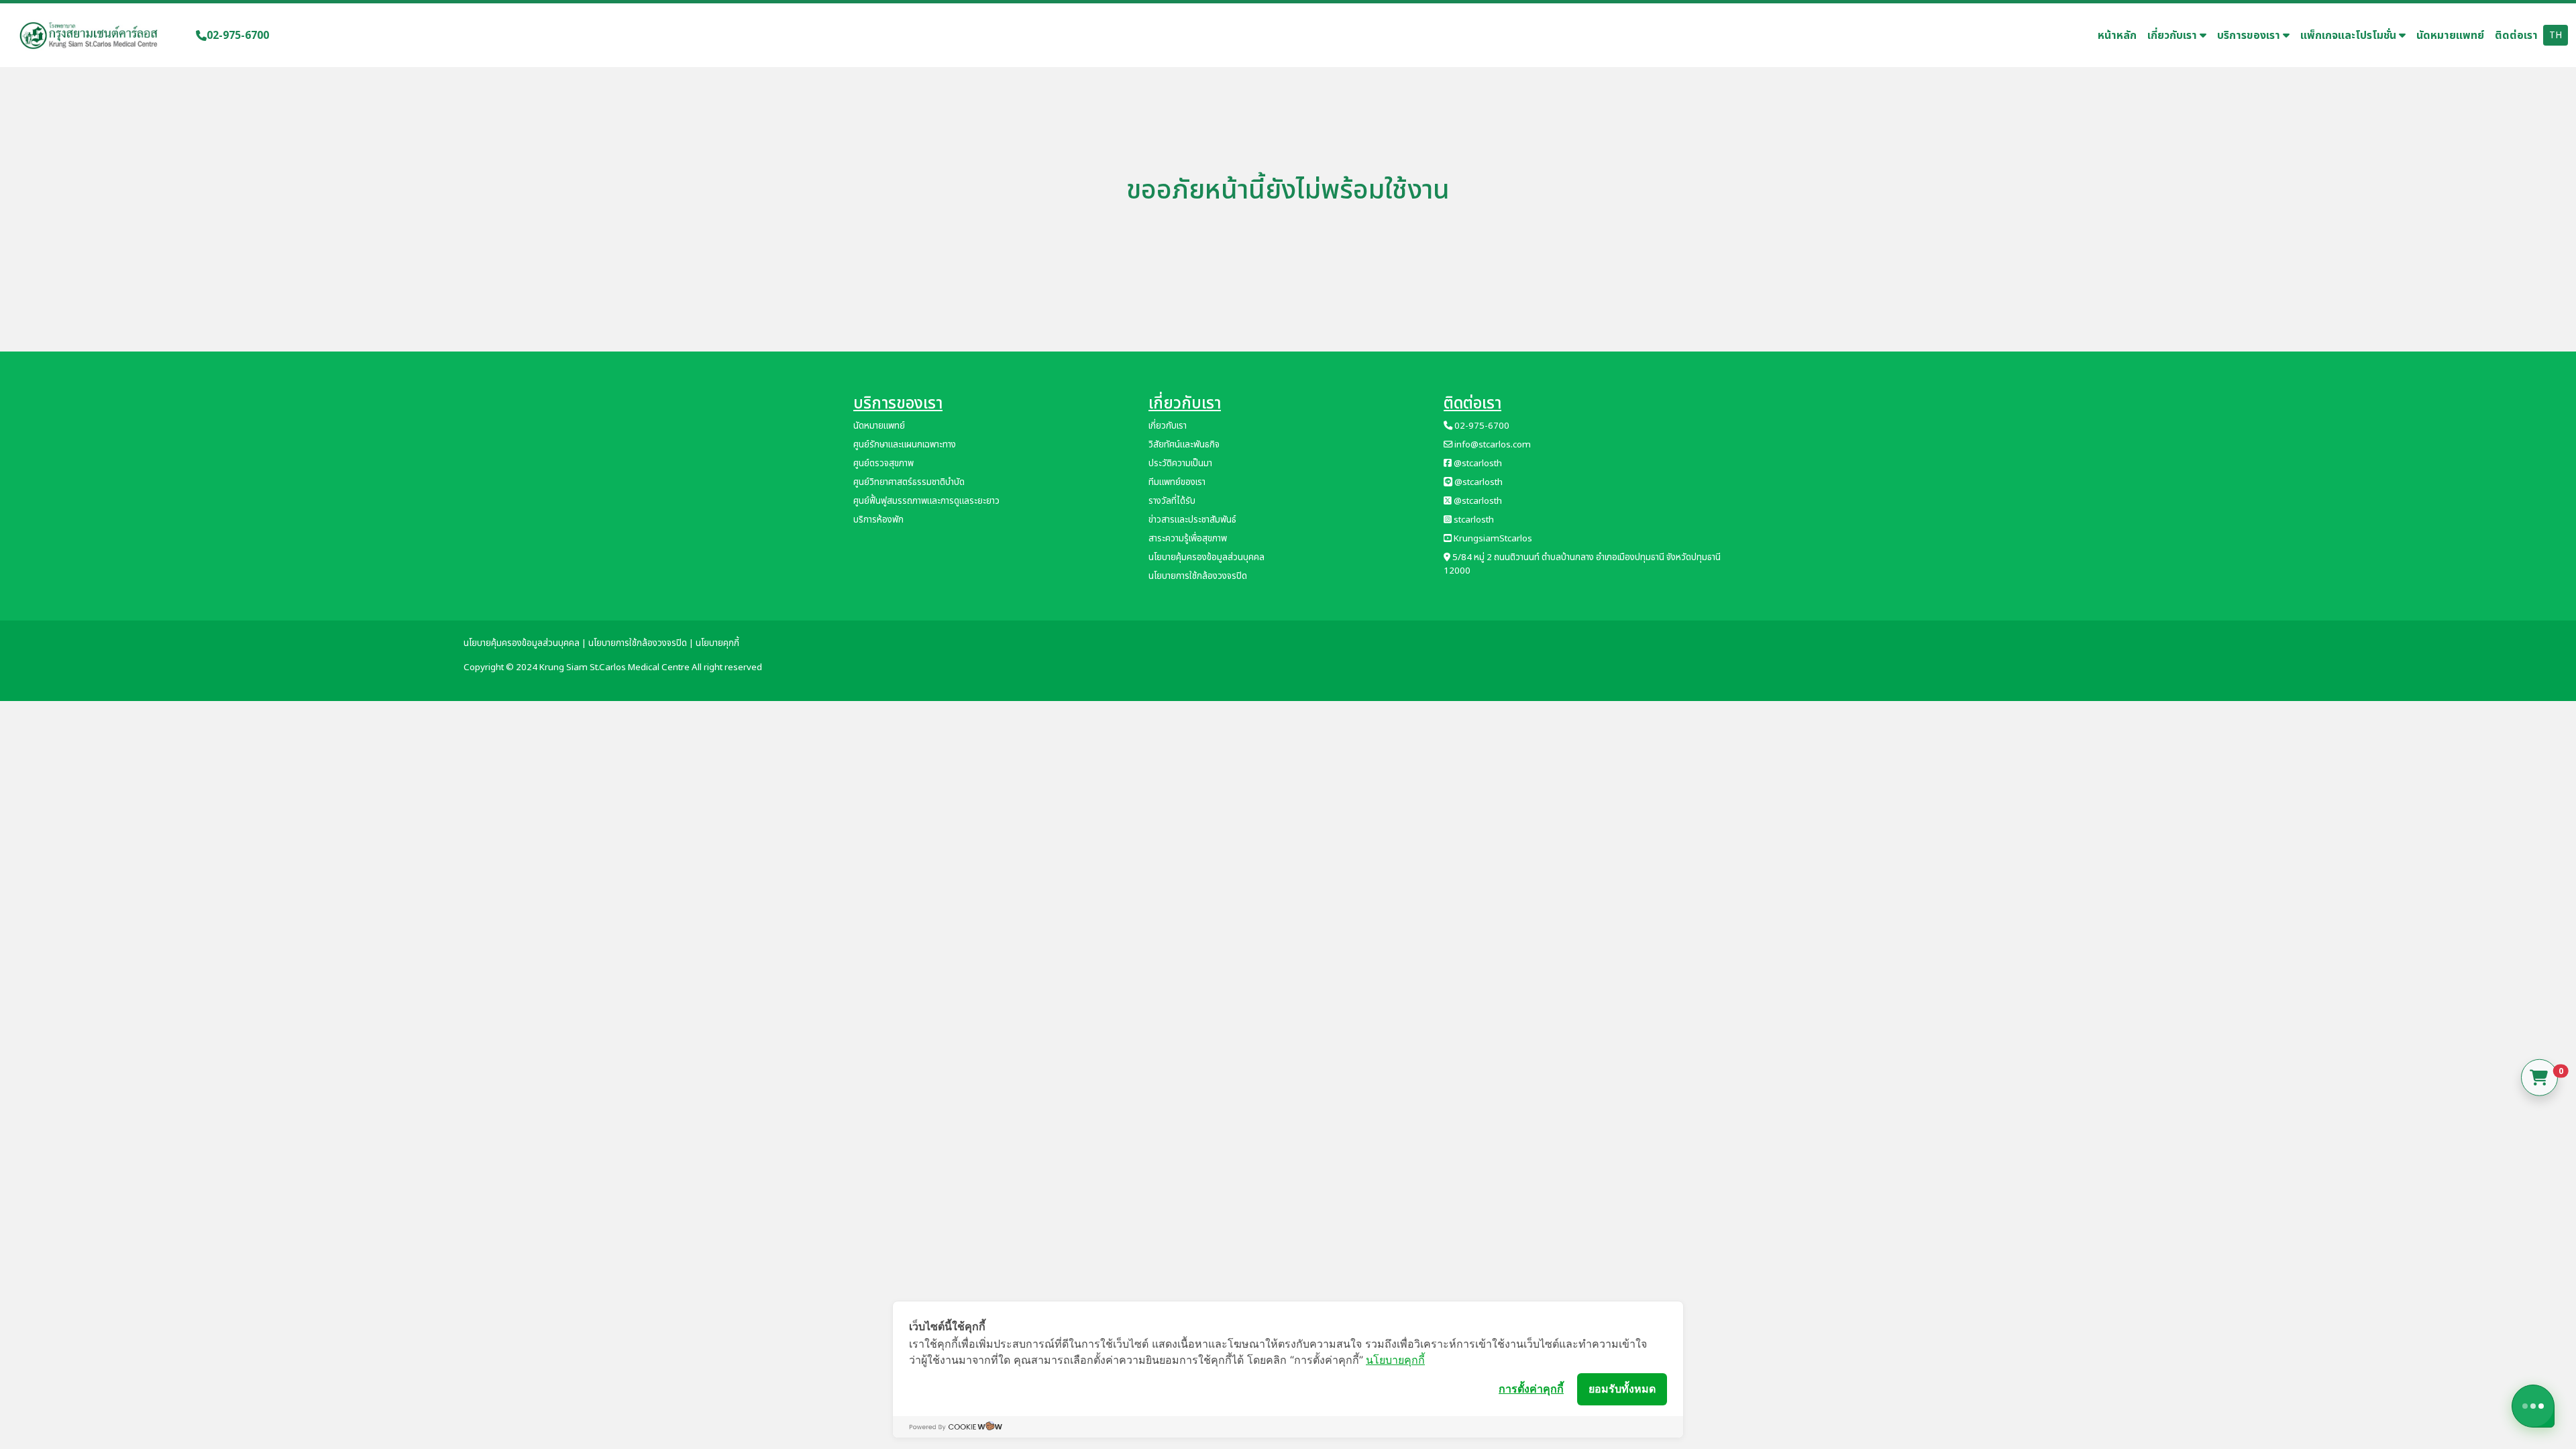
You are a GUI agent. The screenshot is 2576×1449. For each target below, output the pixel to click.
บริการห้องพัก (878, 520)
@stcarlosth (1477, 464)
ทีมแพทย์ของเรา (1177, 482)
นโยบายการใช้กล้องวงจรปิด (1198, 576)
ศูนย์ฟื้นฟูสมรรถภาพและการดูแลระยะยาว (926, 501)
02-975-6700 (238, 36)
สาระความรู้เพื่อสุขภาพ (1188, 539)
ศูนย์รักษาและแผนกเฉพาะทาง (905, 445)
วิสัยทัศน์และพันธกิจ (1184, 445)
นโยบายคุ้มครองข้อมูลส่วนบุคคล (1206, 557)
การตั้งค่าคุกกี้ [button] (1531, 1389)
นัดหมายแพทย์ (2450, 36)
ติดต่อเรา (2516, 36)
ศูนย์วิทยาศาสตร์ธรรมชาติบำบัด (909, 482)
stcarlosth (1473, 520)
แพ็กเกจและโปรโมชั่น (2350, 36)
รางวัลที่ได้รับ (1172, 501)
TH (2556, 35)
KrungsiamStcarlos (1492, 539)
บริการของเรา (2250, 36)
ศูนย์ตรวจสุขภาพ (883, 464)
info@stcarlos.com (1492, 445)
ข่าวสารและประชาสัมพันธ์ (1192, 520)
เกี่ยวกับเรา (2173, 36)
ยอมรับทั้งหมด (1622, 1389)
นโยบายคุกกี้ (1395, 1360)
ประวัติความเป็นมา (1180, 464)
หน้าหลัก (2117, 36)
